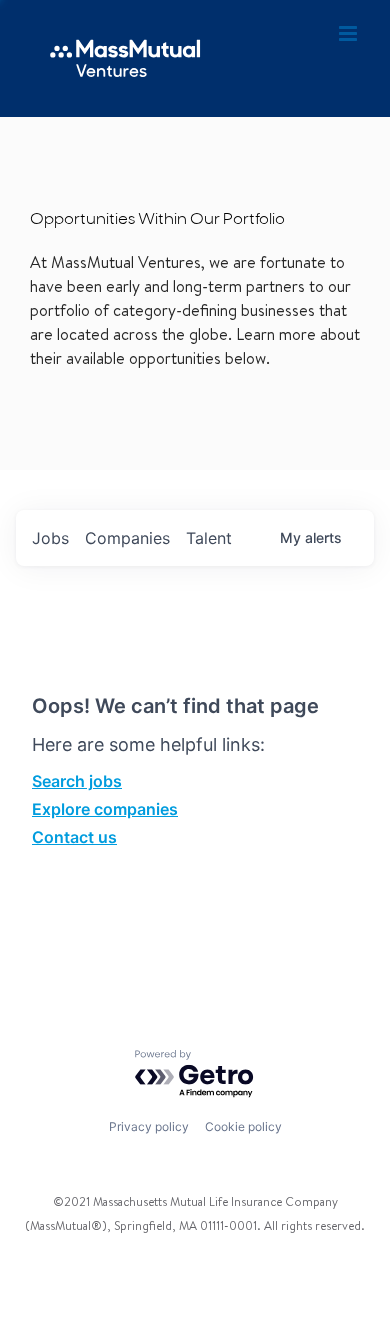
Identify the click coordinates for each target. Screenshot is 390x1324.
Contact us (74, 837)
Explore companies (105, 809)
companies (127, 538)
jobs (50, 538)
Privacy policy (149, 1126)
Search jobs (77, 781)
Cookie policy (243, 1126)
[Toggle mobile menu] (349, 34)
